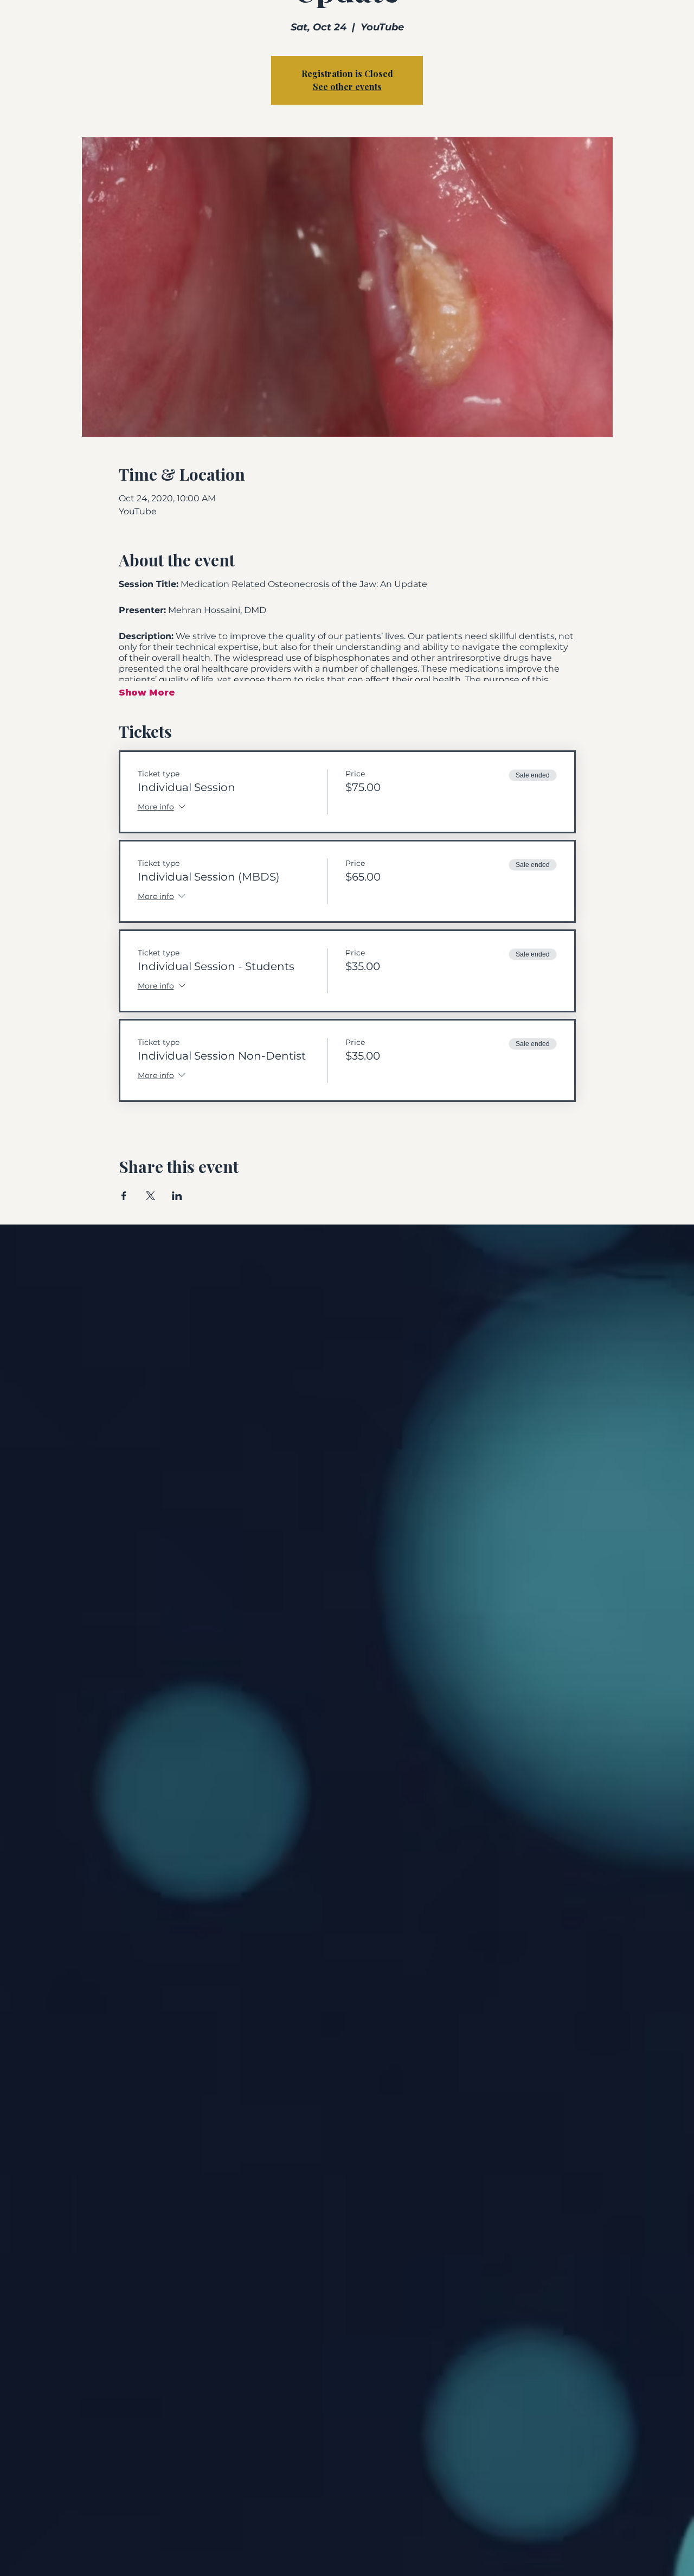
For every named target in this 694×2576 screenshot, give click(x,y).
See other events (347, 87)
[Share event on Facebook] (124, 1196)
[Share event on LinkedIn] (177, 1196)
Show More (147, 693)
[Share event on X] (150, 1196)
